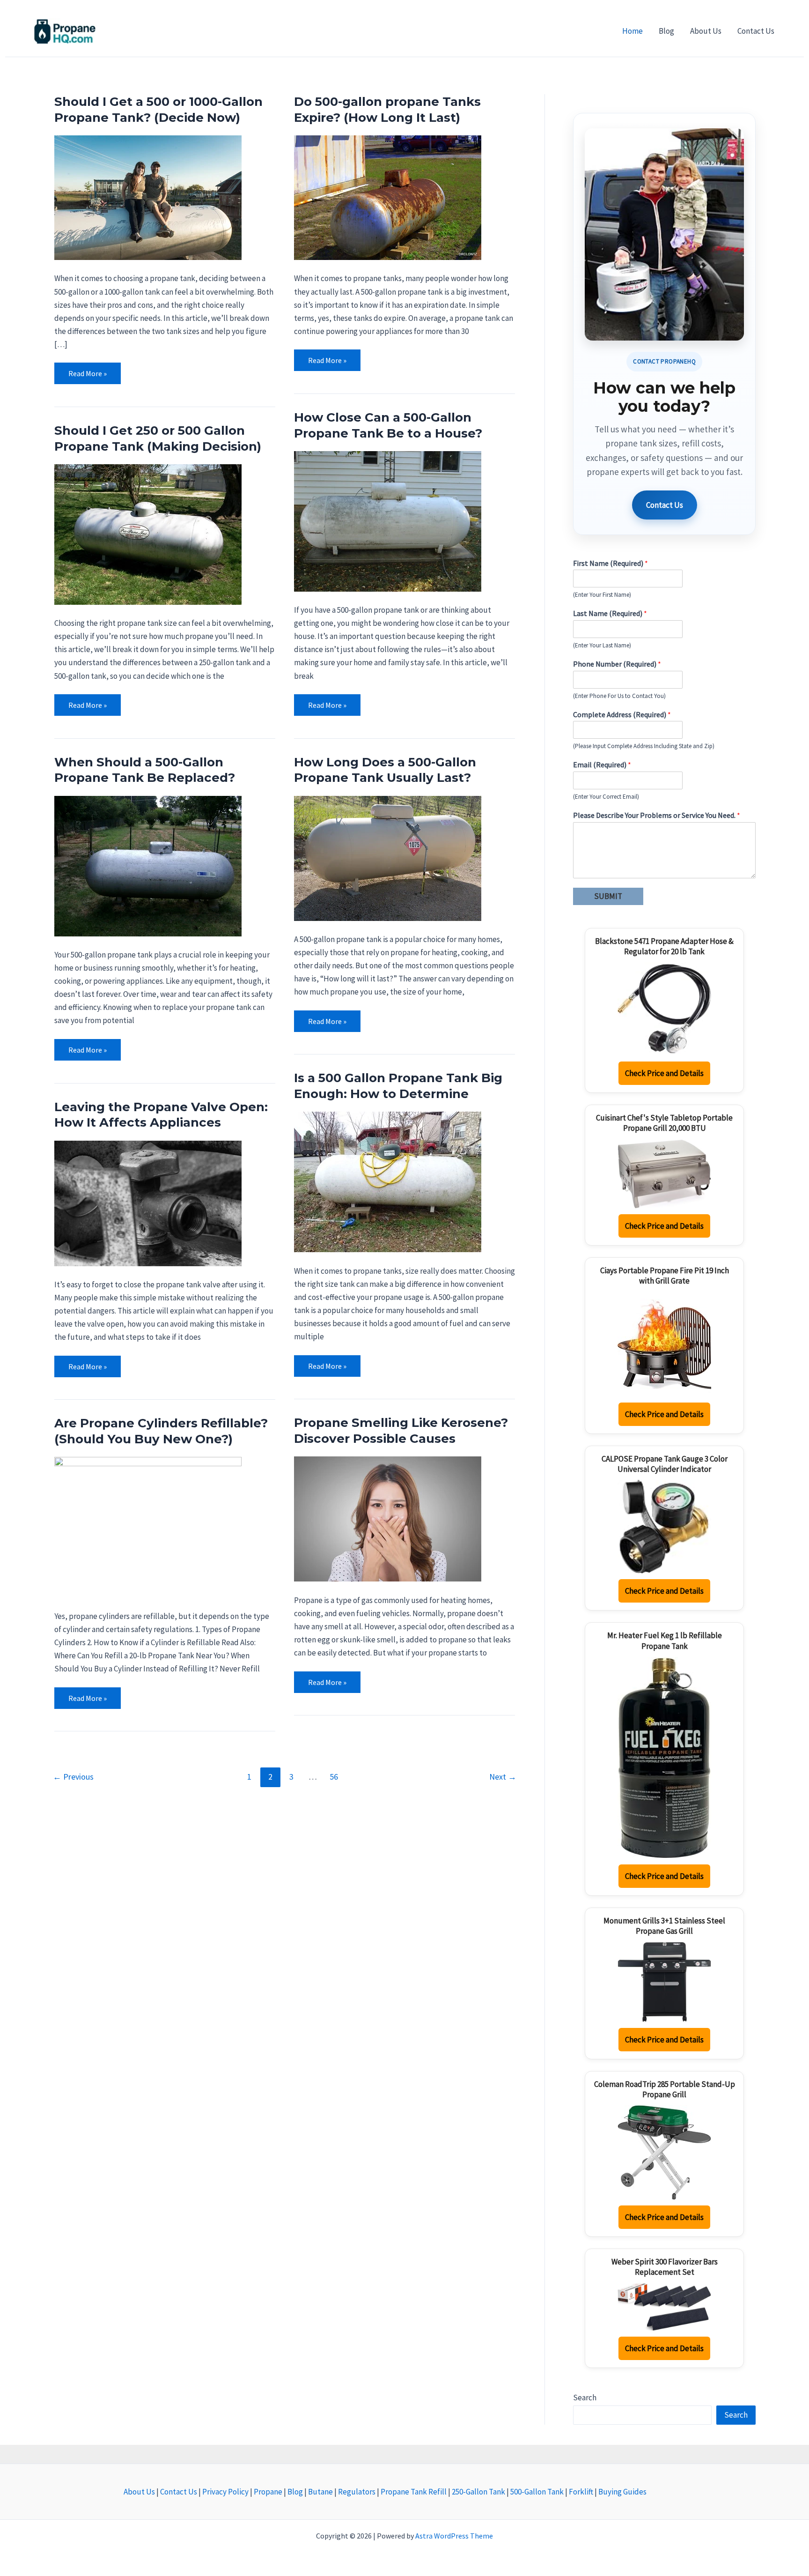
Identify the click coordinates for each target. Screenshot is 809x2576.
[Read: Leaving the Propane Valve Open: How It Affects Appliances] (148, 1203)
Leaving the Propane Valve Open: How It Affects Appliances (161, 1115)
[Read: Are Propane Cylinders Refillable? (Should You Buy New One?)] (148, 1526)
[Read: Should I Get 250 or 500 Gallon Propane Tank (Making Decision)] (148, 534)
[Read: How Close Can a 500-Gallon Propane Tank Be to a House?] (388, 520)
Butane (321, 2492)
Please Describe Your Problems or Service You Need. (657, 815)
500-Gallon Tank (538, 2492)
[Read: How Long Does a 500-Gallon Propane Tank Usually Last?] (388, 857)
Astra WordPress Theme (454, 2536)
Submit (608, 896)
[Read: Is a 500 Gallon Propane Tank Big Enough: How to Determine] (388, 1181)
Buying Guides (622, 2492)
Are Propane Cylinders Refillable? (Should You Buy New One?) (161, 1431)
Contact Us (665, 505)
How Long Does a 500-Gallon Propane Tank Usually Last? (385, 770)
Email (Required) (602, 765)
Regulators (357, 2492)
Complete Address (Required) (622, 714)
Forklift (582, 2492)
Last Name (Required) (610, 613)
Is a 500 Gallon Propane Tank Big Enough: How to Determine (398, 1086)
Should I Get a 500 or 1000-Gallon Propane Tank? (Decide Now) (158, 110)
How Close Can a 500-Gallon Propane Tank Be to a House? (388, 425)
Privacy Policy (226, 2492)
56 (334, 1777)
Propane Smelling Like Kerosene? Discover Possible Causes (401, 1431)
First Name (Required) (610, 563)
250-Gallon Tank (479, 2492)
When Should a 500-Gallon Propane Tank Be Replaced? (145, 770)
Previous (73, 1777)
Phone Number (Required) (617, 664)
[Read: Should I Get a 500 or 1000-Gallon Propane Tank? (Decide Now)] (148, 197)
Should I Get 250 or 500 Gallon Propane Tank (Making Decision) (158, 438)
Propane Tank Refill (414, 2492)
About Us (140, 2492)
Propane (269, 2492)
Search (585, 2398)
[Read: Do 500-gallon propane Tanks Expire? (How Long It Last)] (388, 197)
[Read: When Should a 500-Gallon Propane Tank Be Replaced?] (148, 865)
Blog (296, 2492)
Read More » (87, 370)
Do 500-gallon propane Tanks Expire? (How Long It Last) (387, 110)
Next (503, 1777)
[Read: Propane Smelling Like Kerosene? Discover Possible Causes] (388, 1518)
